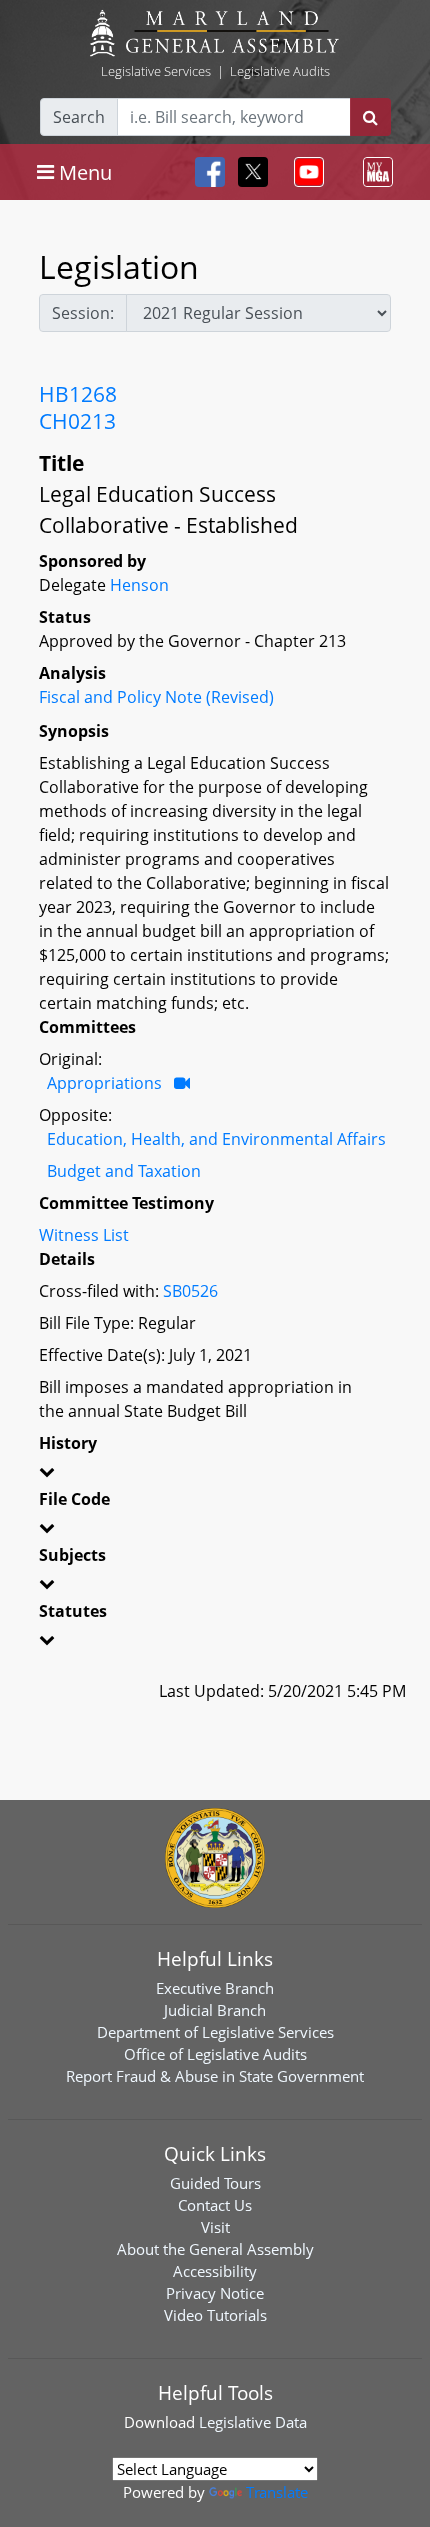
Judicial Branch (215, 2010)
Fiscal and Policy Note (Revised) (156, 697)
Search (79, 117)
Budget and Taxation (124, 1171)
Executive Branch (215, 1988)
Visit (215, 2227)
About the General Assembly (215, 2249)
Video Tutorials (215, 2315)
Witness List (84, 1235)
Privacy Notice (215, 2293)
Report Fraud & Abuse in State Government (215, 2076)
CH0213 (77, 421)
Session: (83, 313)
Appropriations (104, 1083)
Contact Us (215, 2205)
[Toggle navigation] (305, 172)
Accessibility (215, 2271)
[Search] (370, 117)
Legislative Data (253, 2422)
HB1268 (78, 394)
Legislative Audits (280, 71)
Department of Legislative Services (215, 2032)
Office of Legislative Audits (215, 2054)
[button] (215, 1475)
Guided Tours (215, 2183)
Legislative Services (156, 71)
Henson (139, 585)
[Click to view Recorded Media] (182, 1083)
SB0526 (190, 1291)
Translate (277, 2492)
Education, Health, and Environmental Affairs (216, 1139)
